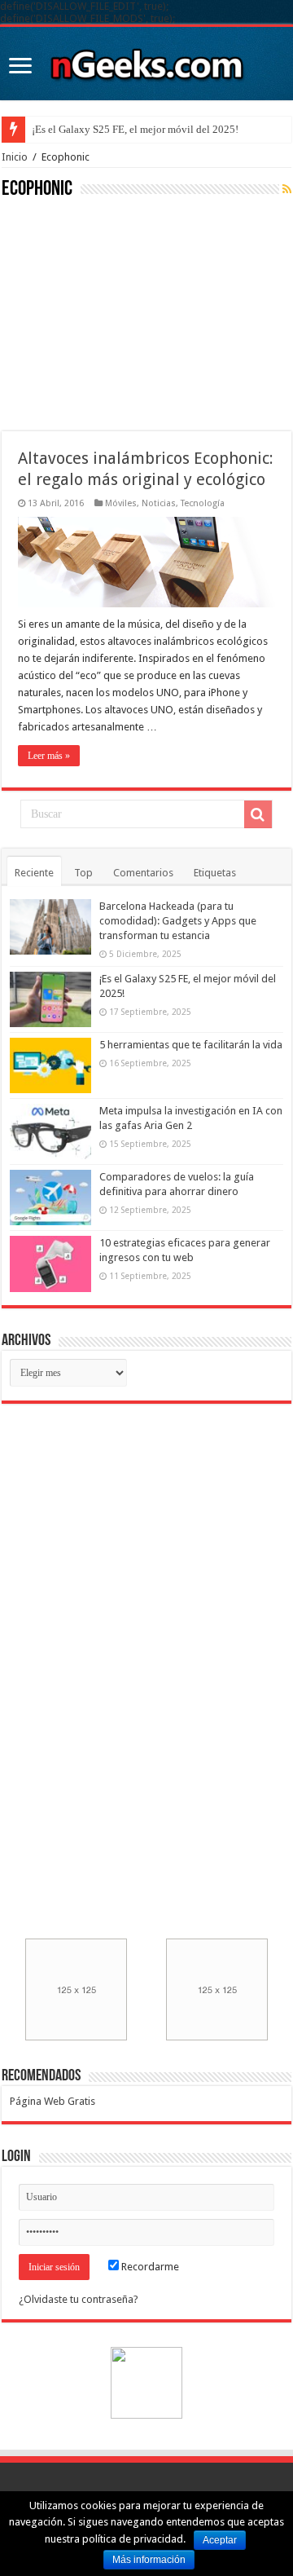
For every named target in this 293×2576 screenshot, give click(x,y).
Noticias (159, 503)
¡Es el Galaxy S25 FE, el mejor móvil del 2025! (135, 129)
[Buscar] (258, 814)
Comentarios (143, 873)
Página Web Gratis (52, 2101)
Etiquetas (215, 873)
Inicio (15, 157)
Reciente (34, 873)
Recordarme (149, 2267)
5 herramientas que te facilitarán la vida (191, 1045)
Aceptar (220, 2540)
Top (83, 873)
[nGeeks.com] (146, 60)
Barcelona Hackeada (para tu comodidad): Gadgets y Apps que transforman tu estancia (178, 921)
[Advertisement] (124, 313)
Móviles (121, 503)
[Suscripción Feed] (287, 189)
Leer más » (49, 756)
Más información (149, 2560)
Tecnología (203, 503)
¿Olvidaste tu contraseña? (79, 2299)
